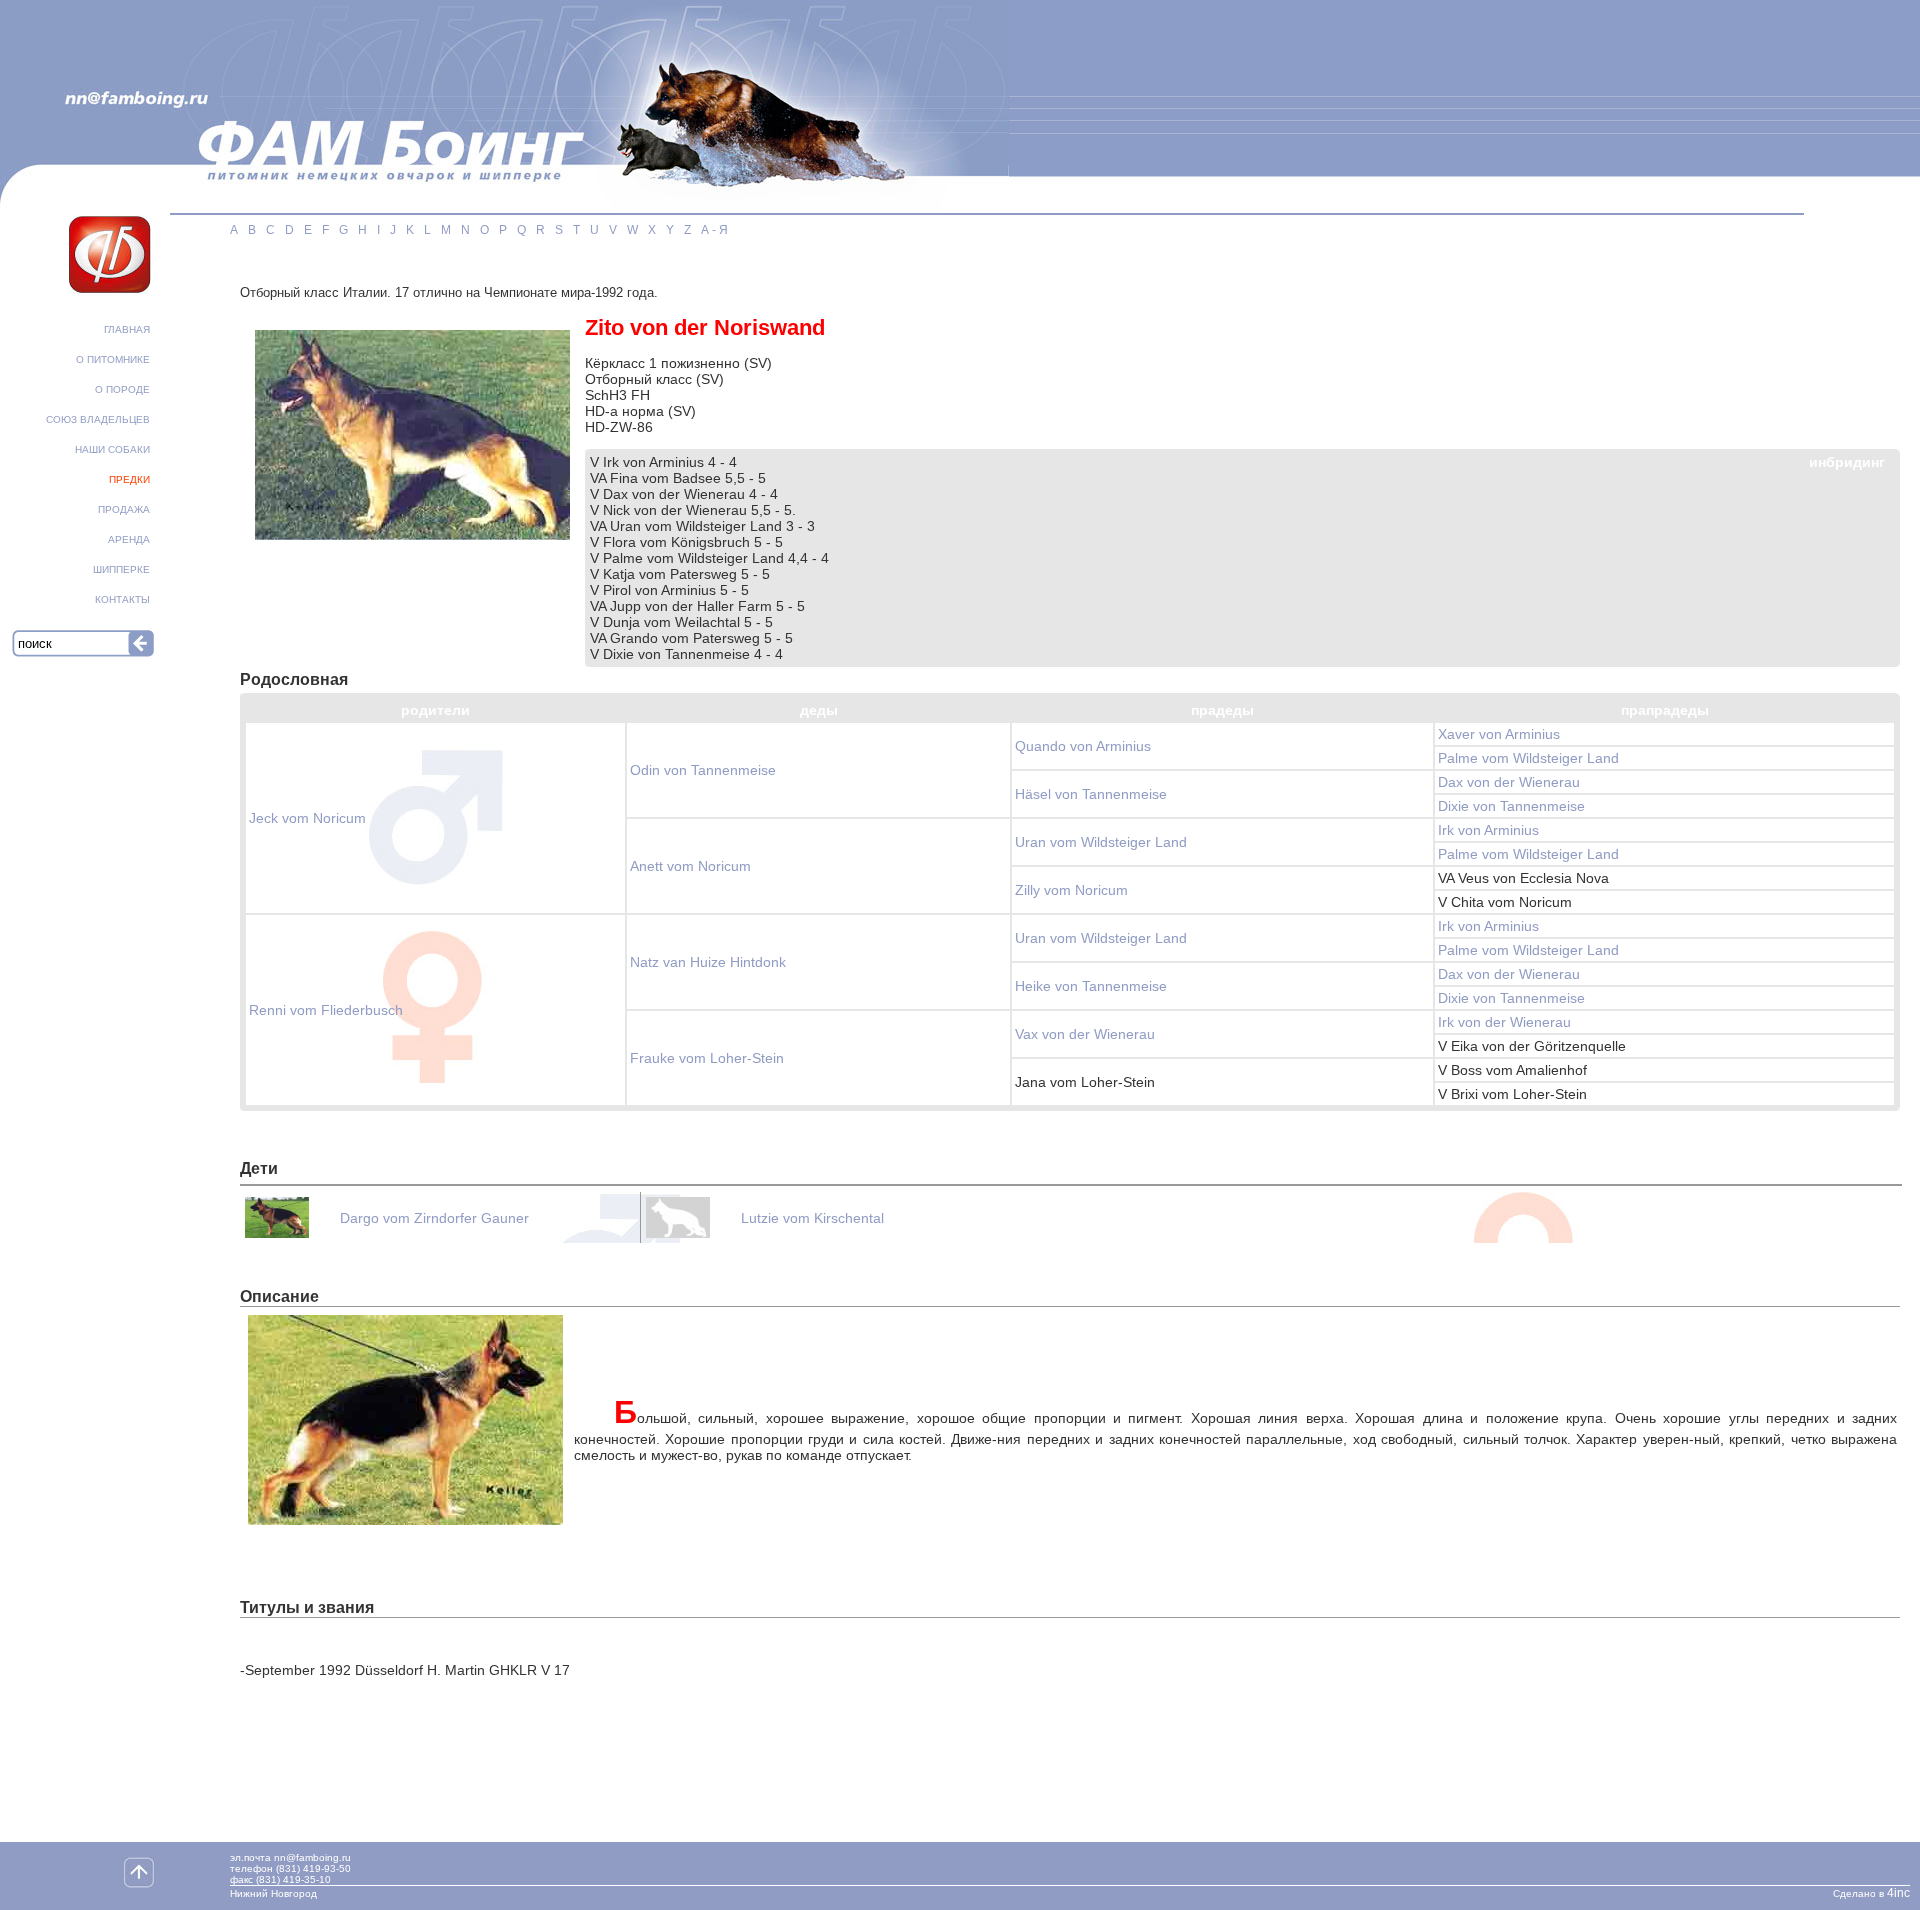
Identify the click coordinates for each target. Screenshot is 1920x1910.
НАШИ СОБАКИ (112, 449)
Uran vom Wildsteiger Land (1101, 842)
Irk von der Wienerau (1504, 1022)
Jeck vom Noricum (307, 818)
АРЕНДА (129, 539)
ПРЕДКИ (129, 479)
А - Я (714, 230)
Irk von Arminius (1488, 830)
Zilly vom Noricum (1071, 890)
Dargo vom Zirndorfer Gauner (434, 1218)
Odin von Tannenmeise (703, 770)
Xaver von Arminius (1499, 734)
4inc (1898, 1893)
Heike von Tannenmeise (1091, 986)
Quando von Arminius (1083, 746)
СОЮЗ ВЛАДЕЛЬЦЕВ (98, 419)
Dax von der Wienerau (1509, 782)
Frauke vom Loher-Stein (707, 1058)
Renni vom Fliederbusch (326, 1010)
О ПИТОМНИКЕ (113, 359)
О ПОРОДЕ (122, 389)
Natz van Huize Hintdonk (708, 962)
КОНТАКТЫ (122, 599)
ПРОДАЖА (124, 509)
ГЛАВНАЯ (127, 329)
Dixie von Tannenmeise (1511, 806)
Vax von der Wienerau (1085, 1034)
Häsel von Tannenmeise (1091, 794)
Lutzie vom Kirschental (812, 1218)
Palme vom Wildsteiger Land (1528, 758)
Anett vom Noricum (690, 866)
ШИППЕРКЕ (121, 569)
